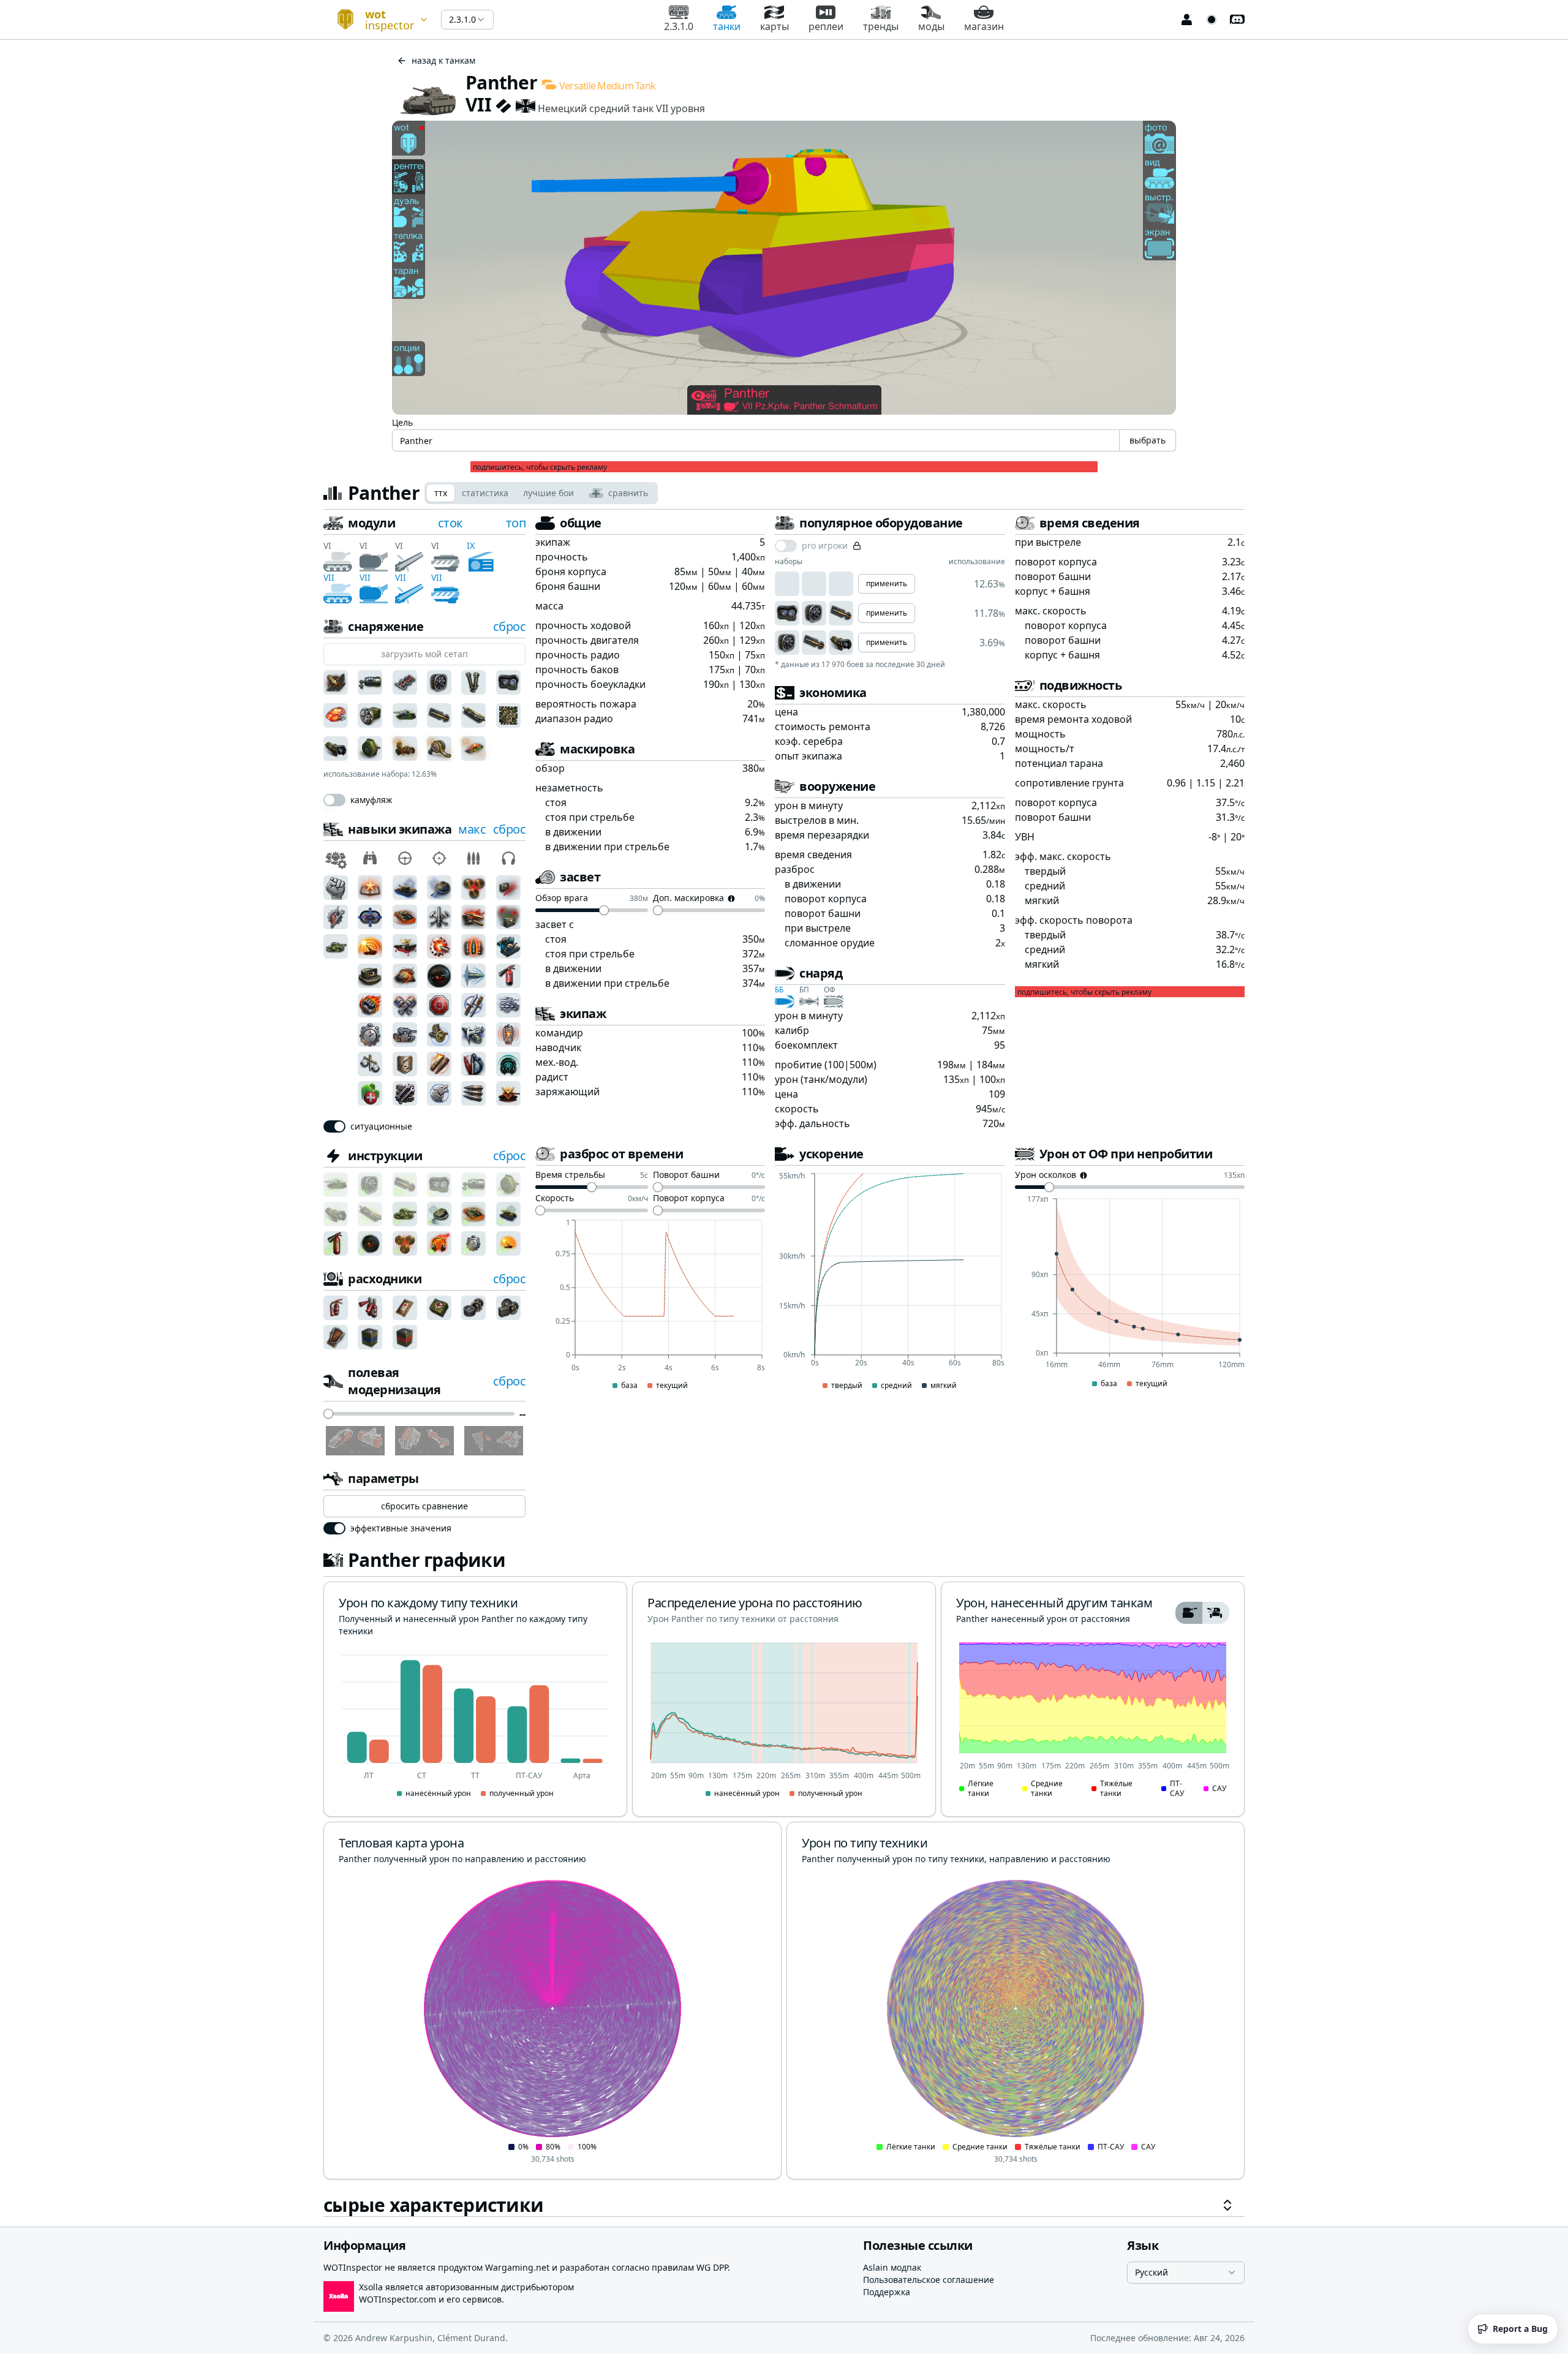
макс (472, 829)
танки (727, 26)
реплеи (826, 26)
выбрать (1148, 440)
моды (931, 26)
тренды (881, 26)
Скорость (555, 1199)
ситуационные (381, 1126)
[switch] (334, 800)
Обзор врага (562, 899)
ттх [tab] (441, 493)
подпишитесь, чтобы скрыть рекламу (540, 467)
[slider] (328, 1414)
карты (775, 26)
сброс (510, 626)
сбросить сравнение (424, 1506)
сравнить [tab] (628, 493)
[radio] (1189, 1613)
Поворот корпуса (689, 1199)
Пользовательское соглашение (929, 2280)
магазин (984, 26)
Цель (402, 422)
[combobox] (377, 20)
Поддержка (887, 2292)
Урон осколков (1046, 1175)
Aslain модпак (892, 2267)
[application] (650, 1305)
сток (450, 523)
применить (887, 583)
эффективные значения (401, 1528)
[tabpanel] (784, 1366)
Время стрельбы (570, 1175)
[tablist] (541, 493)
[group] (1202, 1613)
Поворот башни (686, 1175)
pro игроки (825, 546)
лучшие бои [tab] (548, 493)
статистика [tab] (485, 493)
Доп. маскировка (688, 899)
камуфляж (371, 800)
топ (516, 523)
